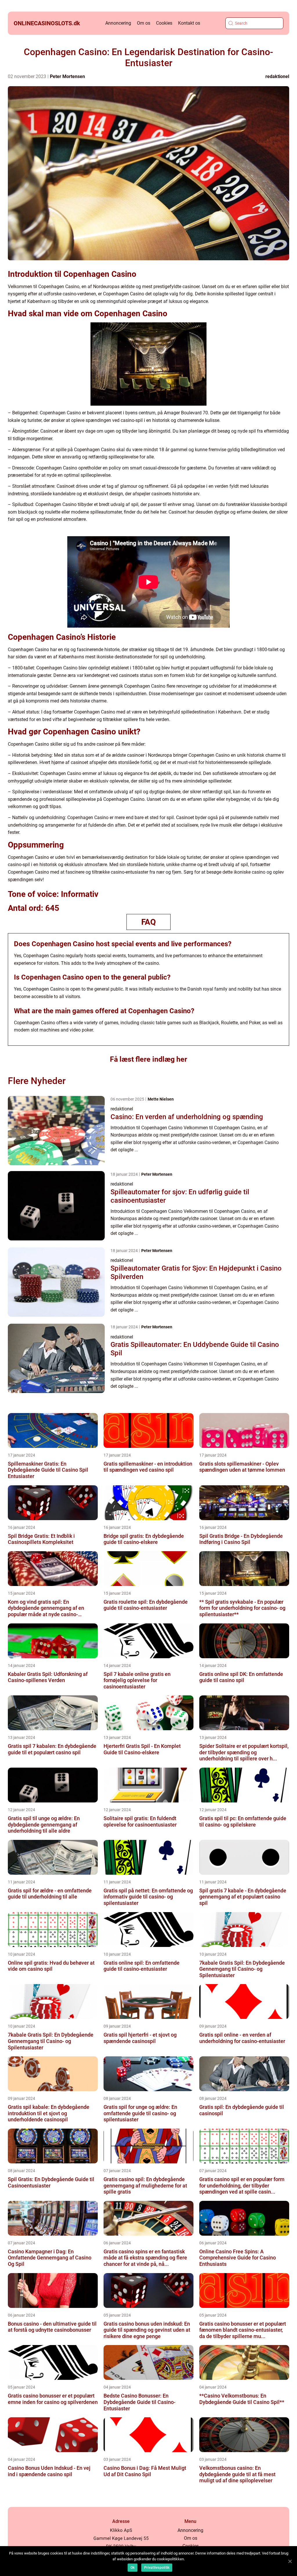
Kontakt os (189, 23)
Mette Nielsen (161, 1099)
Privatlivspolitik (157, 2568)
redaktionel (277, 76)
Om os (144, 23)
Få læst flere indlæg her (148, 1059)
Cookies (164, 23)
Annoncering (118, 23)
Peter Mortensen (67, 76)
